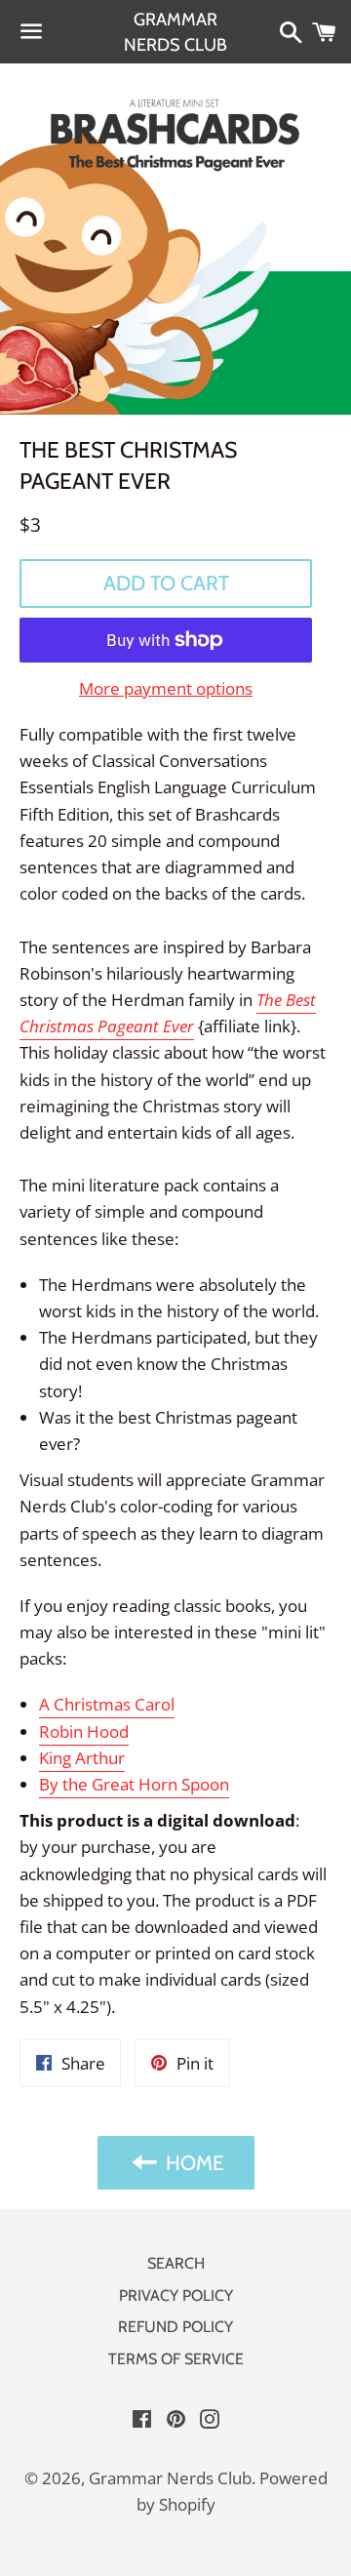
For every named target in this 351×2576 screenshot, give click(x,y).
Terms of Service (176, 2359)
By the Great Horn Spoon (134, 1784)
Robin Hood (84, 1731)
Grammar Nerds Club (175, 31)
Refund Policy (175, 2327)
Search (176, 2263)
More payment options (166, 688)
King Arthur (82, 1758)
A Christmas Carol (107, 1704)
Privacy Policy (176, 2295)
